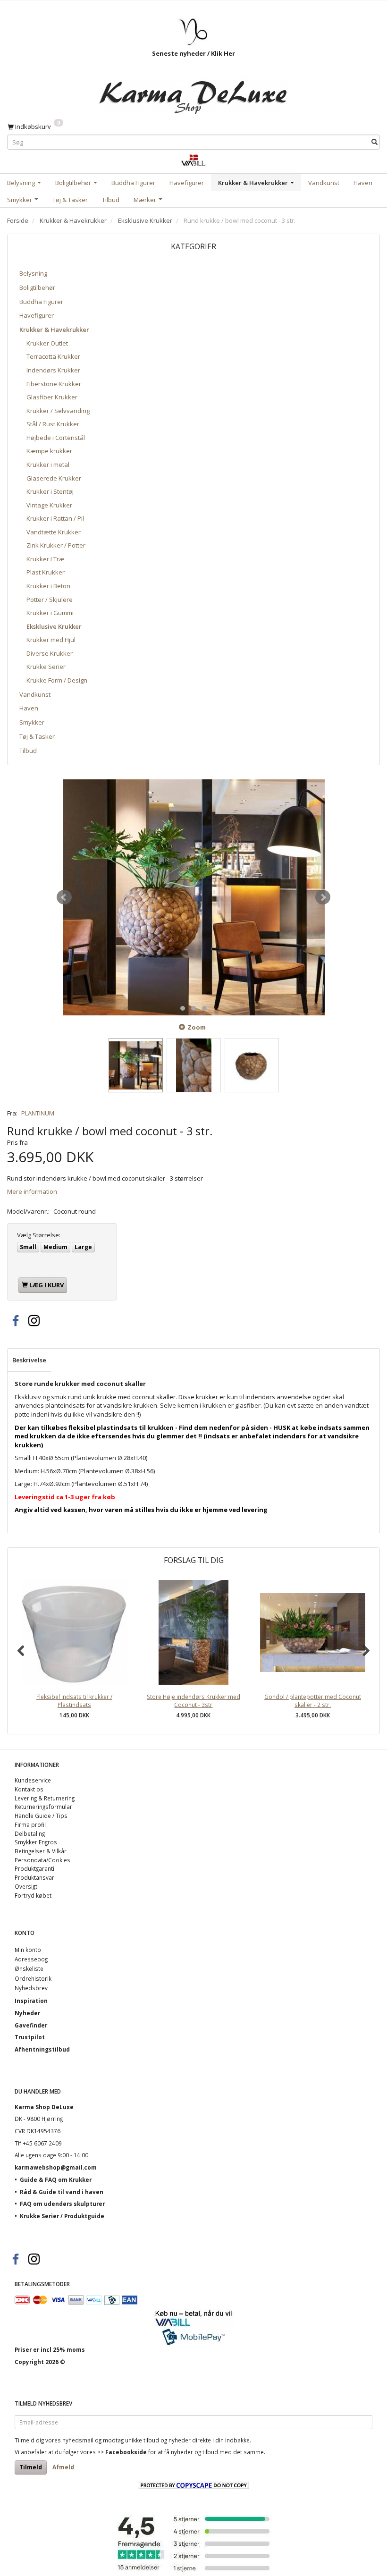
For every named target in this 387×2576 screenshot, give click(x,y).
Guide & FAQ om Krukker (56, 2179)
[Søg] (374, 142)
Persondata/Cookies (42, 1860)
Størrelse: (39, 1235)
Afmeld (63, 2467)
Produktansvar (34, 1877)
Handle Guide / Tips (41, 1816)
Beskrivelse (29, 1360)
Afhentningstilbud (42, 2049)
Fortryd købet (33, 1895)
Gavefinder (31, 2025)
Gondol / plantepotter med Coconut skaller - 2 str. (313, 1701)
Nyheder (27, 2013)
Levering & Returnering (45, 1798)
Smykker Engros (36, 1842)
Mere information (32, 1191)
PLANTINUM (38, 1113)
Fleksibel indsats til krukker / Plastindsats (74, 1701)
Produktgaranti (34, 1868)
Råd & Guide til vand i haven (62, 2192)
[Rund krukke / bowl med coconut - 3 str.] (193, 897)
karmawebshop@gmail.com (56, 2167)
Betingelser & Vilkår (41, 1851)
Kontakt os (29, 1789)
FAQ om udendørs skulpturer (62, 2204)
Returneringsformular (43, 1807)
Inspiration (31, 2001)
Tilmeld (31, 2467)
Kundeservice (33, 1780)
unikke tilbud (142, 2440)
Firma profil (30, 1824)
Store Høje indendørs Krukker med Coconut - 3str (193, 1701)
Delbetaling (30, 1833)
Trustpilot (30, 2037)
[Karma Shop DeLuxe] (193, 92)
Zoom (197, 1027)
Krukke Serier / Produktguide (62, 2216)
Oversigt (26, 1886)
